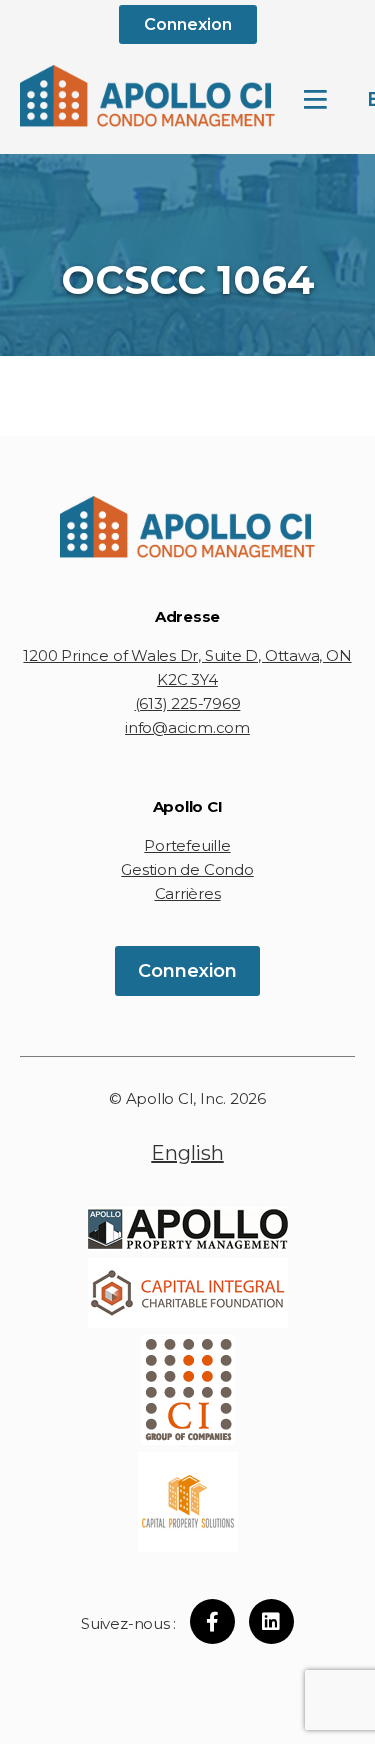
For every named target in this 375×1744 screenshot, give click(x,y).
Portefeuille (187, 845)
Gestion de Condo (187, 869)
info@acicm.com (187, 727)
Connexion (188, 24)
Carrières (188, 893)
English (187, 1153)
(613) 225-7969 (188, 703)
